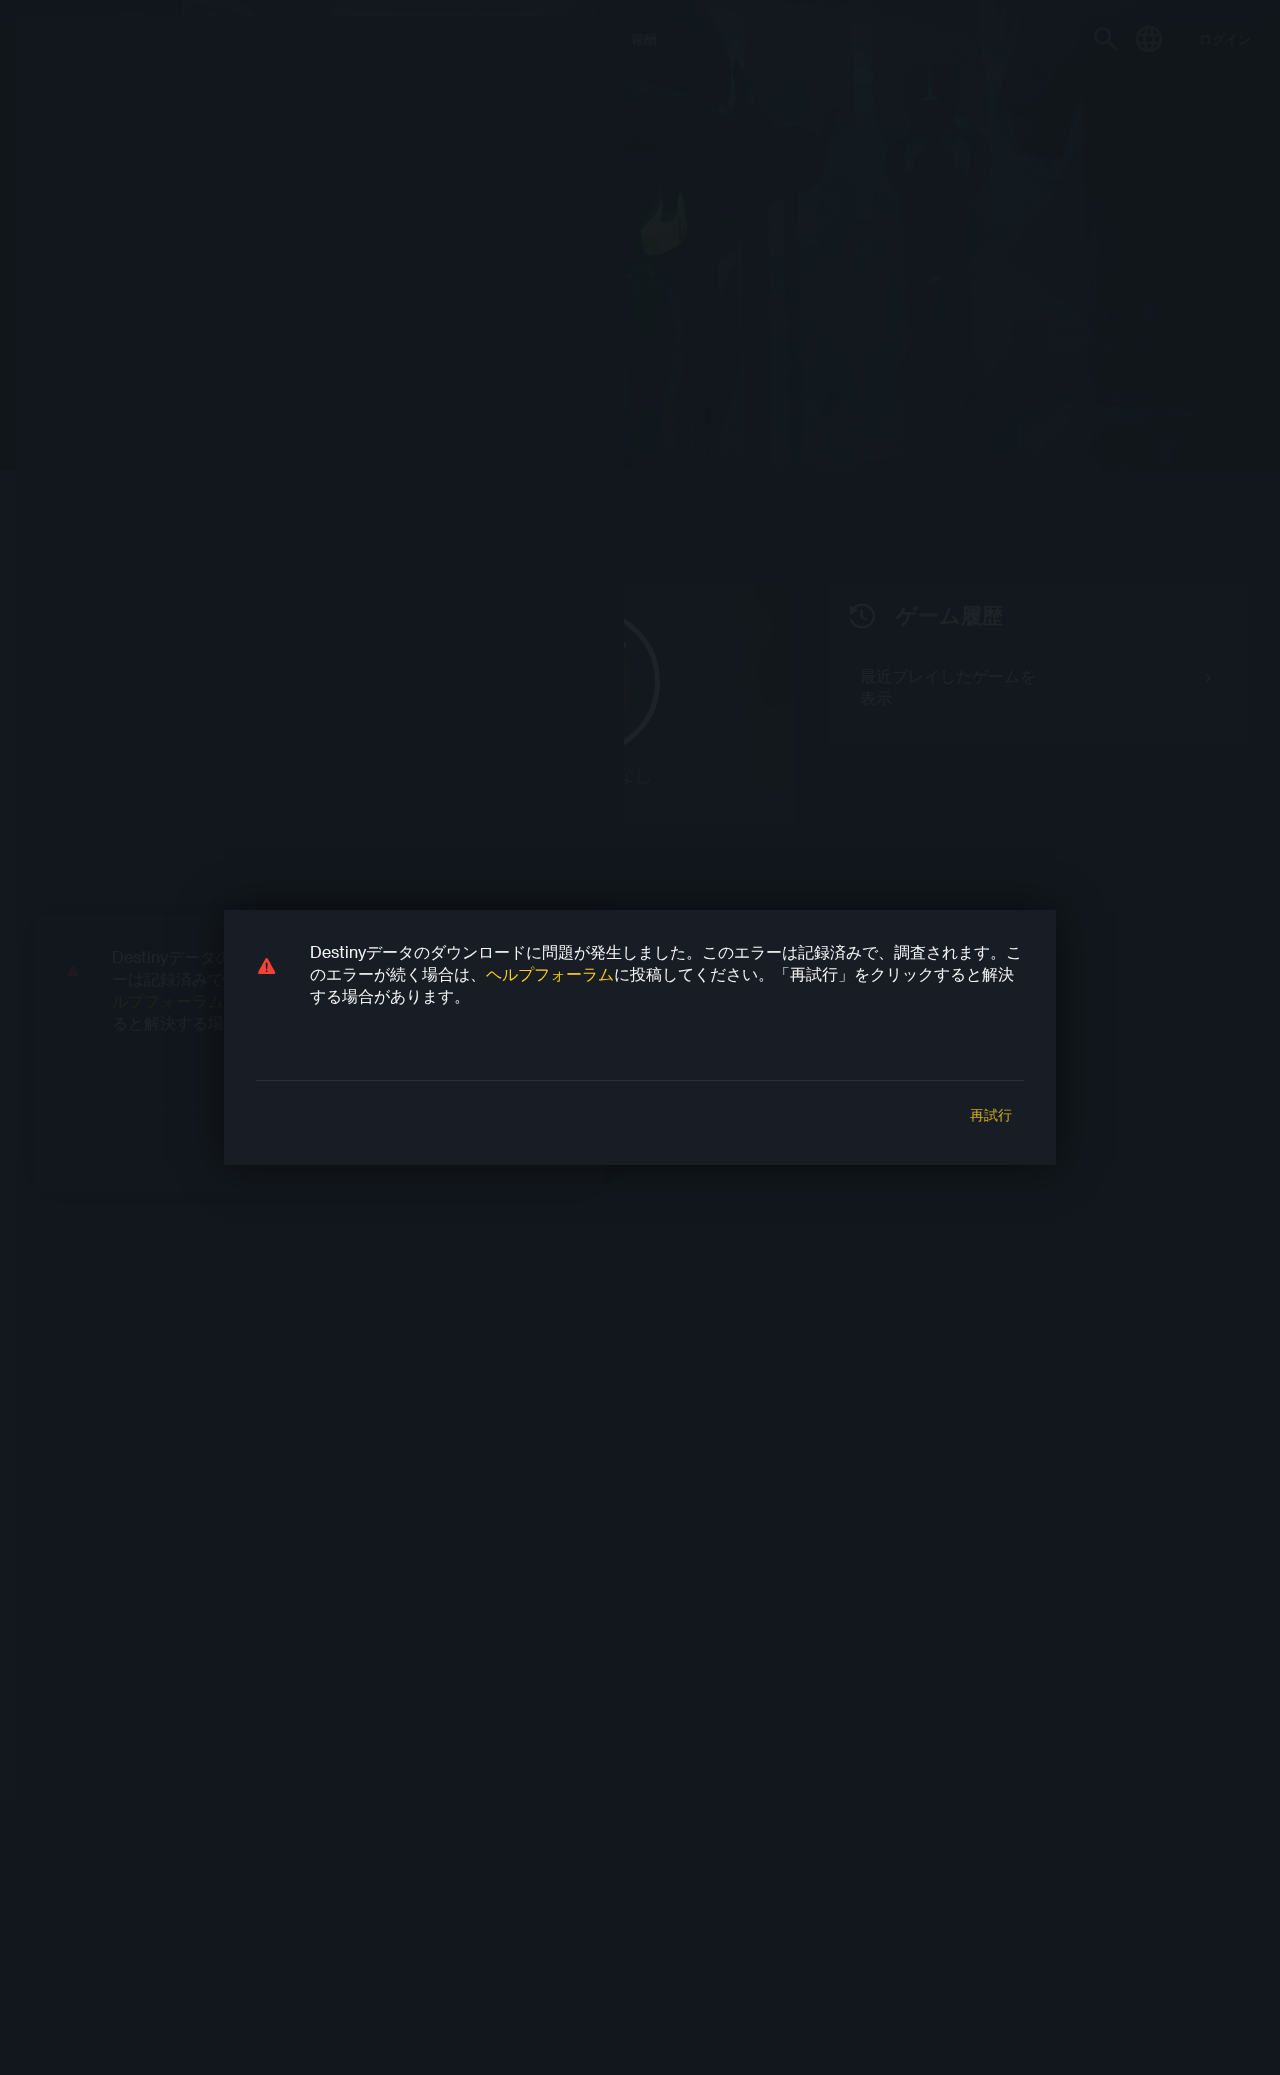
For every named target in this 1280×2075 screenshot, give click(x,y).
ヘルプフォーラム (550, 973)
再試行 (991, 1115)
